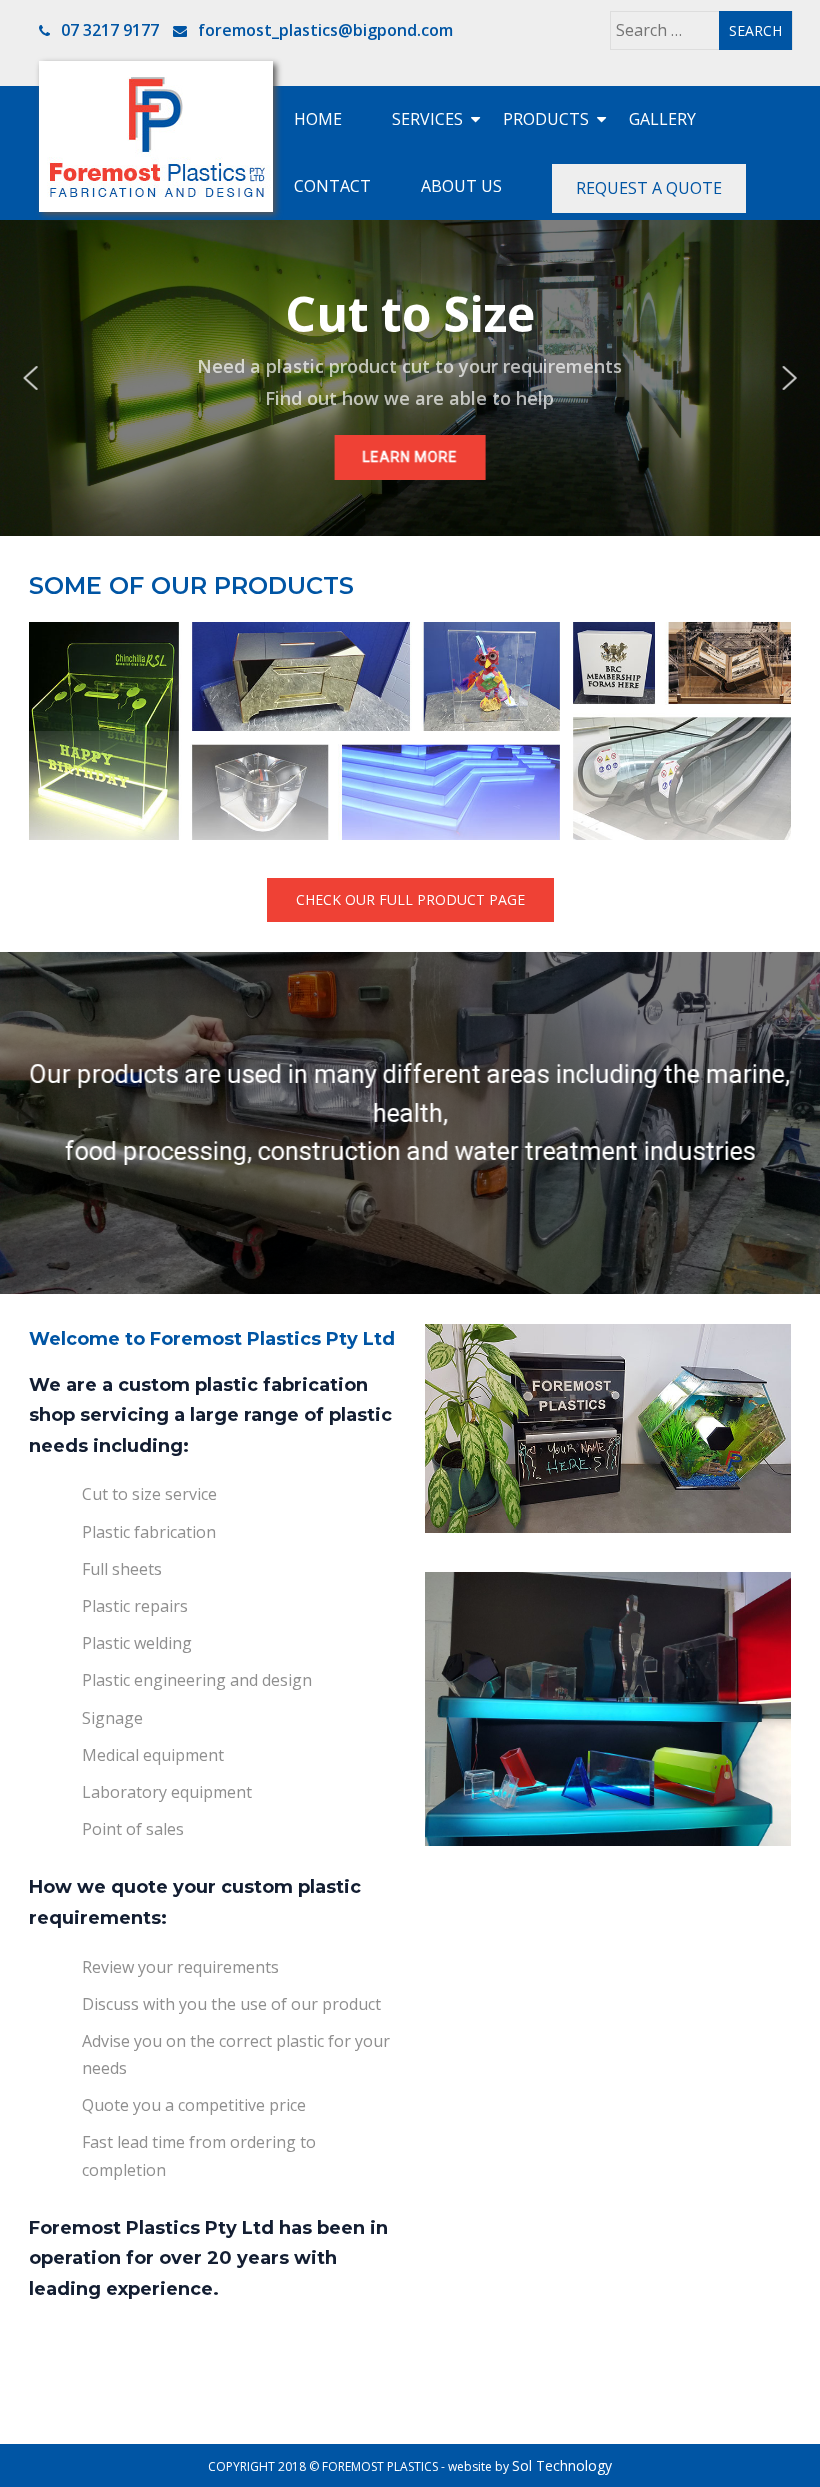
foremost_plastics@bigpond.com (325, 30)
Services (427, 119)
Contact (332, 186)
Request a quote (649, 188)
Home (318, 119)
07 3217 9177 (108, 30)
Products (546, 119)
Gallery (662, 119)
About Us (461, 186)
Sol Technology (562, 2465)
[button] (30, 378)
